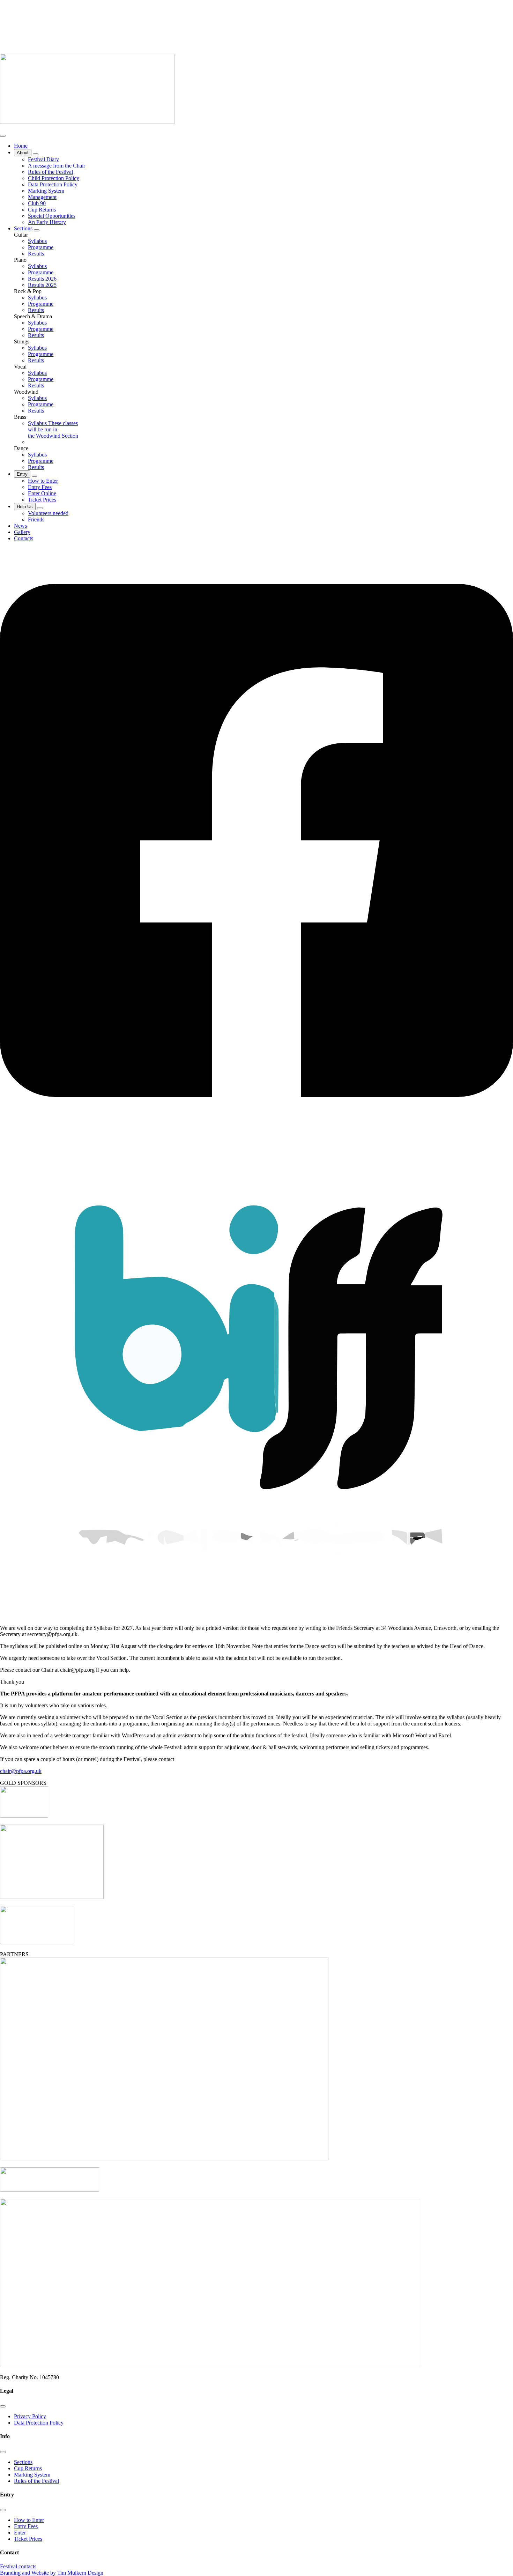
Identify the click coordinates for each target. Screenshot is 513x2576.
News (20, 526)
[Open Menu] (3, 136)
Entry (22, 474)
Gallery (22, 532)
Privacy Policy (30, 2416)
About (23, 153)
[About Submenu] (36, 154)
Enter (20, 2533)
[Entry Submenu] (35, 476)
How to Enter (29, 2520)
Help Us (25, 507)
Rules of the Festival (36, 2481)
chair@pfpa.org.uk (21, 1771)
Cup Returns (28, 2468)
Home (21, 146)
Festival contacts (18, 2566)
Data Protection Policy (39, 2423)
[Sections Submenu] (37, 230)
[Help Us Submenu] (40, 508)
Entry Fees (26, 2526)
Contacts (24, 538)
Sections (24, 228)
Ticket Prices (28, 2539)
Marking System (32, 2475)
